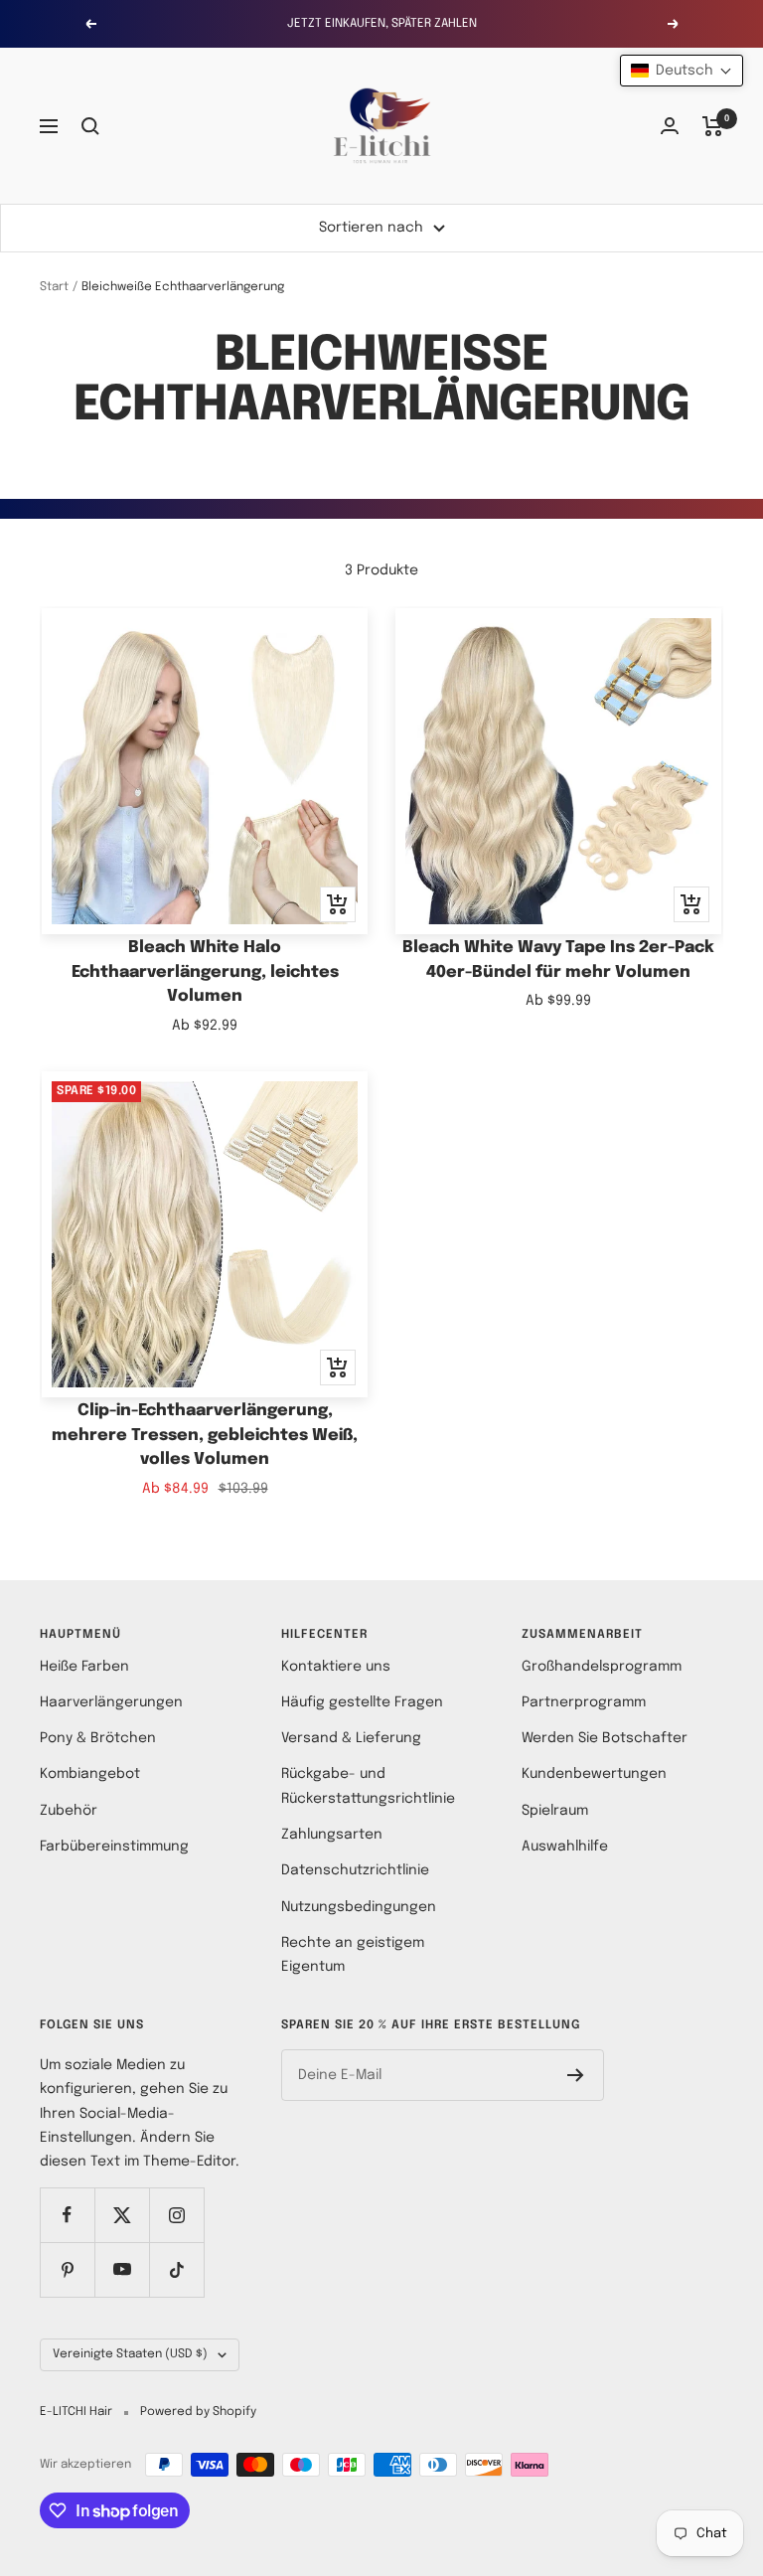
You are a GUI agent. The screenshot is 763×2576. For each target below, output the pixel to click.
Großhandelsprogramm (602, 1667)
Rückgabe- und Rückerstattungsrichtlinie (368, 1786)
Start (54, 287)
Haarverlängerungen (111, 1702)
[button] (682, 71)
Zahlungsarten (332, 1835)
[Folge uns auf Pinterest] (67, 2269)
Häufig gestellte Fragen (362, 1702)
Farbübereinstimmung (114, 1847)
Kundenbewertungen (594, 1774)
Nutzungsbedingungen (359, 1907)
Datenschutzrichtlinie (355, 1870)
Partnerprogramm (584, 1702)
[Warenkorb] (713, 126)
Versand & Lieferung (351, 1738)
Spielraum (555, 1811)
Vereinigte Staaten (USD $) (130, 2354)
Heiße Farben (84, 1667)
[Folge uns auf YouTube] (122, 2269)
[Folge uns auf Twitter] (122, 2215)
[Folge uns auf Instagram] (176, 2215)
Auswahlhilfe (565, 1847)
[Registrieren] (576, 2075)
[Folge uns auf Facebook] (67, 2215)
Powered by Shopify (198, 2412)
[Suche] (90, 126)
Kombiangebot (90, 1774)
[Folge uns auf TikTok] (176, 2269)
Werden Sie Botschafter (605, 1738)
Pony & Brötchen (98, 1738)
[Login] (670, 126)
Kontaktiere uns (336, 1667)
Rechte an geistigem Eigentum (353, 1955)
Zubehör (69, 1811)
